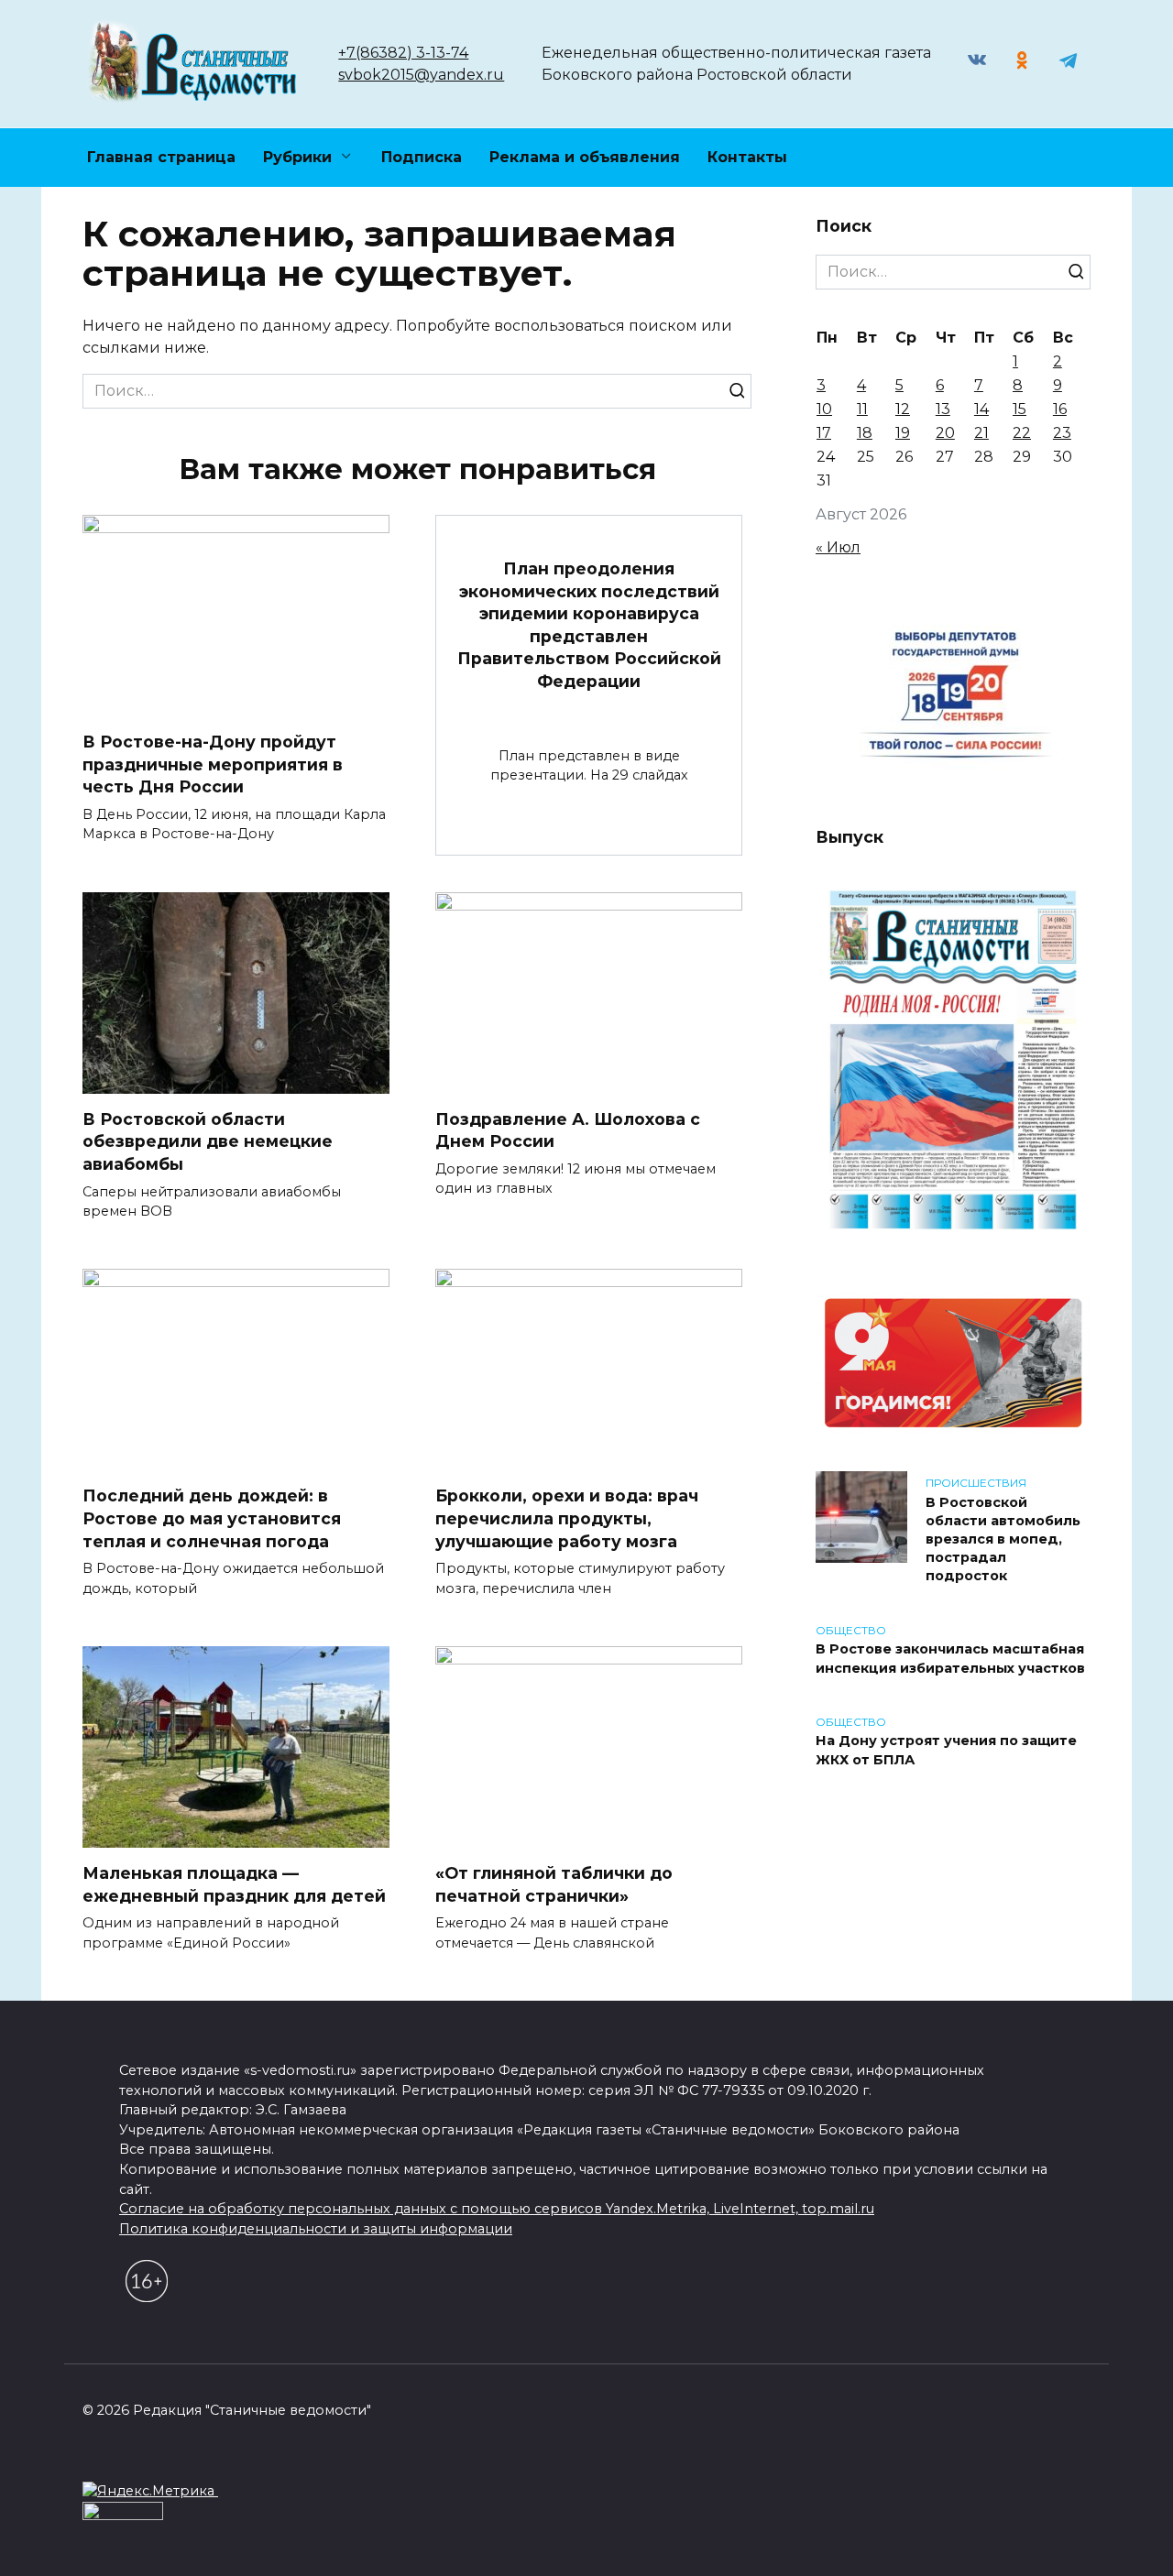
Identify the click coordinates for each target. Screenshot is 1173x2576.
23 (1062, 433)
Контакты (747, 157)
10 (824, 409)
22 (1022, 433)
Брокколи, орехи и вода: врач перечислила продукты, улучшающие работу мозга (567, 1518)
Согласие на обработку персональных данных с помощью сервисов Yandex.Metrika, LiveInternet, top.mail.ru (497, 2209)
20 (945, 433)
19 (903, 433)
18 (865, 433)
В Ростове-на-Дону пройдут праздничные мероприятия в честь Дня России (213, 764)
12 (903, 409)
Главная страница (161, 157)
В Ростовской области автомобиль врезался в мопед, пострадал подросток (1003, 1539)
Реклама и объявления (585, 157)
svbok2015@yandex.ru (421, 75)
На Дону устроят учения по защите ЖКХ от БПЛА (946, 1751)
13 (943, 409)
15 (1020, 409)
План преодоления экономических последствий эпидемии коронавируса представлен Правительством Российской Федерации (589, 625)
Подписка (422, 157)
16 (1060, 409)
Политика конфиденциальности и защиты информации (316, 2229)
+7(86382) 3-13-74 (403, 53)
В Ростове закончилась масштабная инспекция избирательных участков (950, 1659)
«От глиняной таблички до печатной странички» (554, 1884)
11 (862, 409)
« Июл (838, 547)
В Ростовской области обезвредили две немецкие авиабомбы (208, 1141)
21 (981, 433)
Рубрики (297, 157)
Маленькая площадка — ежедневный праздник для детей (234, 1884)
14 (981, 409)
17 (824, 433)
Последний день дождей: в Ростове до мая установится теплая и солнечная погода (212, 1518)
